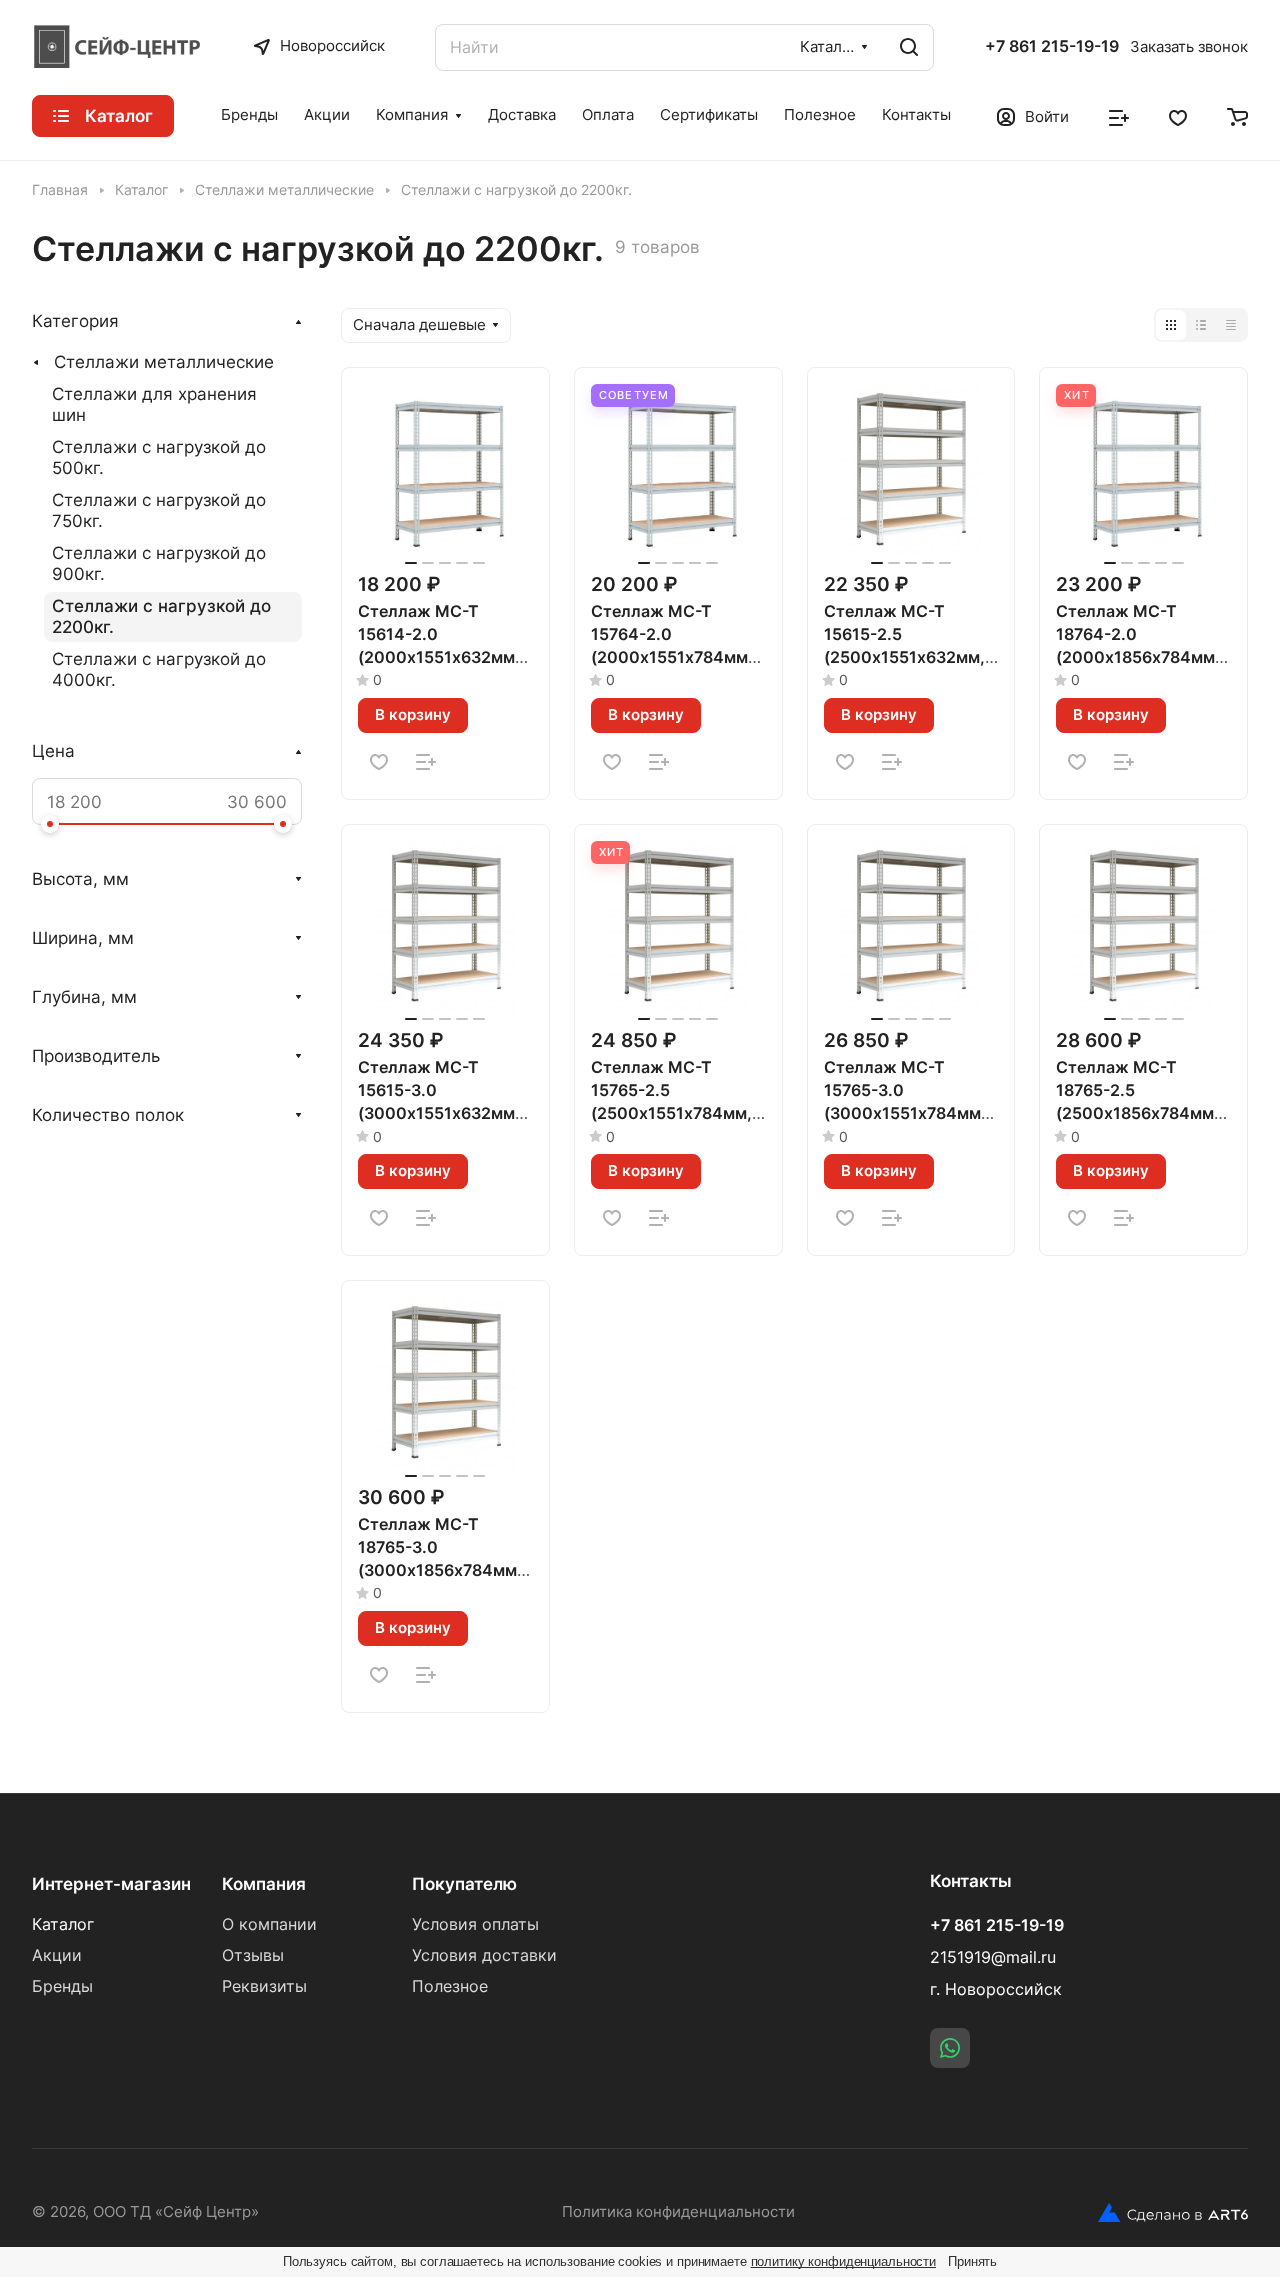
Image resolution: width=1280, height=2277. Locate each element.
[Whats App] (950, 2048)
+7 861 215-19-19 (1052, 47)
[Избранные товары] (1178, 116)
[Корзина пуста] (1237, 116)
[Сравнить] (426, 762)
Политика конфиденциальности (678, 2212)
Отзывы (253, 1955)
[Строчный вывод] (1201, 325)
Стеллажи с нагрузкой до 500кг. (159, 457)
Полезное (450, 1986)
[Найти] (909, 47)
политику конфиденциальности (844, 2261)
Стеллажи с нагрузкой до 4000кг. (159, 669)
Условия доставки (484, 1955)
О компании (269, 1924)
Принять (972, 2261)
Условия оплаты (475, 1924)
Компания (264, 1884)
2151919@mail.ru (993, 1957)
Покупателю (464, 1884)
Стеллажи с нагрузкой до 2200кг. (161, 616)
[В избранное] (379, 762)
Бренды (62, 1986)
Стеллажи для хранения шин (154, 404)
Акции (57, 1955)
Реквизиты (264, 1986)
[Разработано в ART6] (1173, 2213)
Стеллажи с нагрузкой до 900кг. (159, 563)
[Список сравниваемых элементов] (1119, 116)
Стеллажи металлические (164, 362)
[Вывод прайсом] (1231, 325)
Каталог (63, 1924)
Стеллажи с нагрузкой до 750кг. (159, 510)
